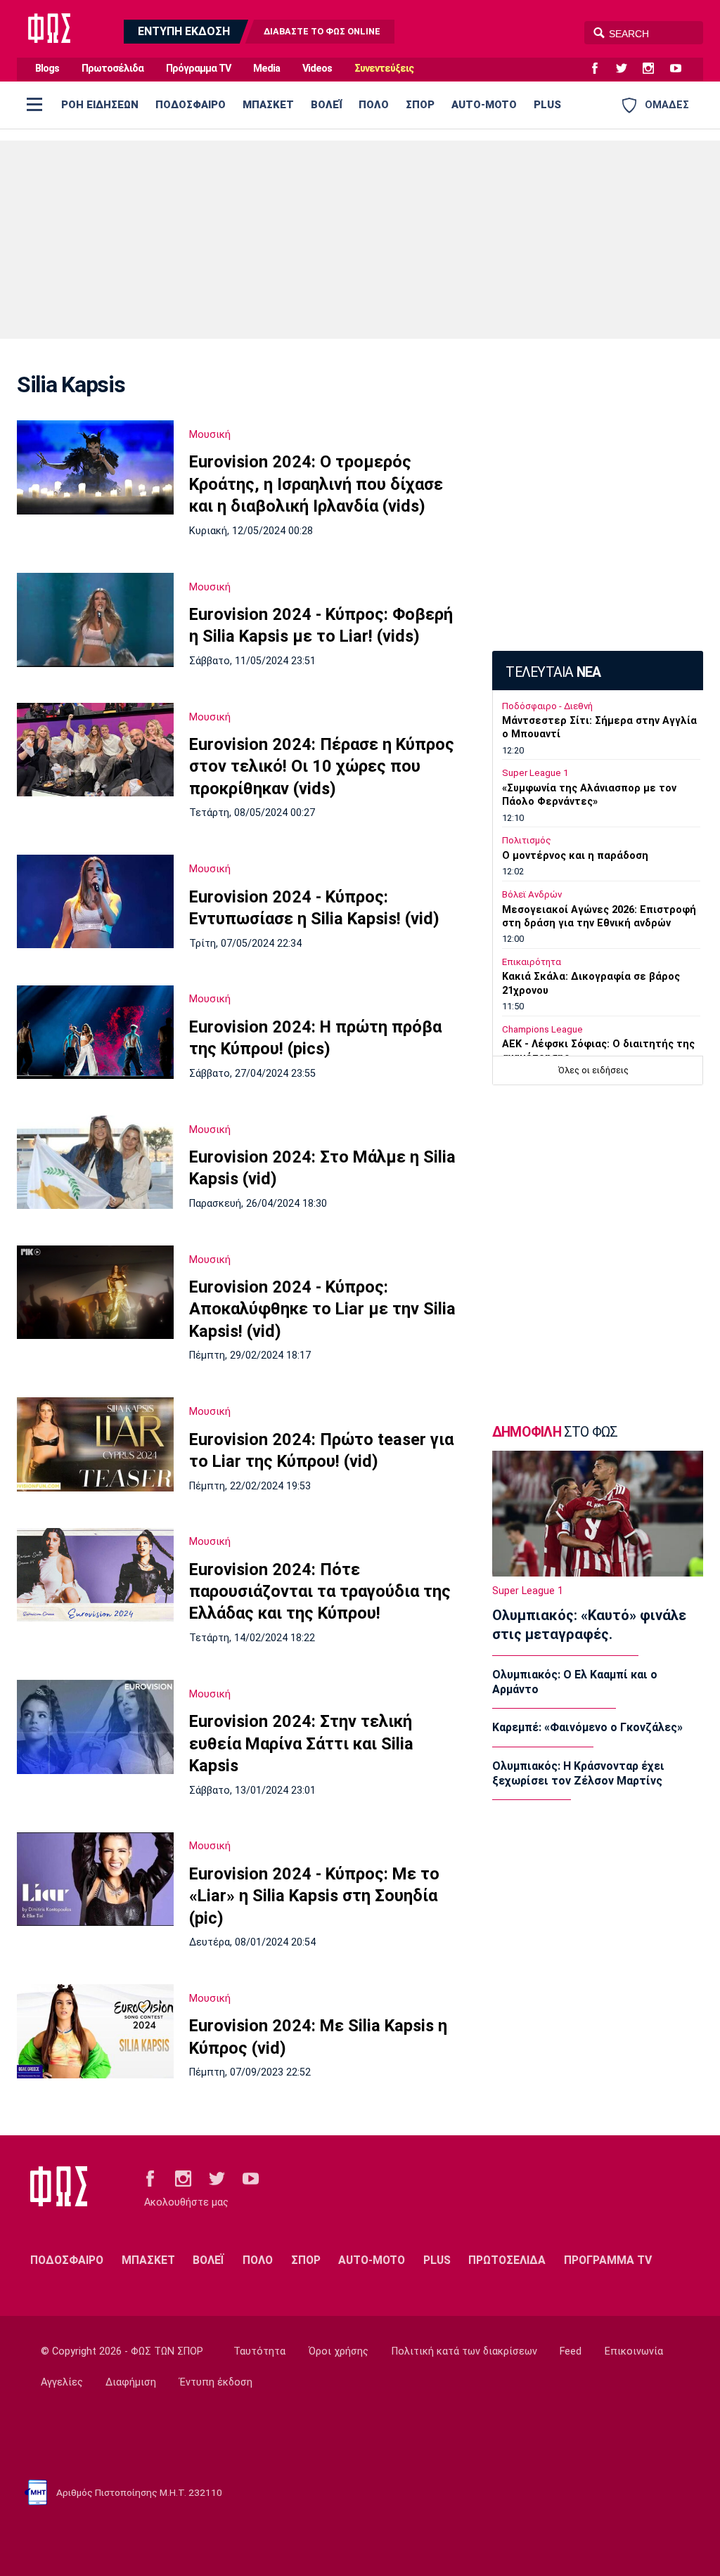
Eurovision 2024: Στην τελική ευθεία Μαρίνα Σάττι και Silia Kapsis (301, 1743)
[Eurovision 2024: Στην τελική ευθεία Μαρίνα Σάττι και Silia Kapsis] (95, 1727)
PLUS (547, 105)
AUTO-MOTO (484, 105)
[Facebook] (600, 69)
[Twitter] (627, 69)
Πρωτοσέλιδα (112, 69)
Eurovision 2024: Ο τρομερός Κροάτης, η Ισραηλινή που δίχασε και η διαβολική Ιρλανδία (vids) (316, 484)
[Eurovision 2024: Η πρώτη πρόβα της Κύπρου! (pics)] (95, 1033)
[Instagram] (654, 69)
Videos (317, 69)
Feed (571, 2351)
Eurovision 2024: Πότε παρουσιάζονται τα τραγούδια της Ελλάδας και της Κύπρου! (320, 1592)
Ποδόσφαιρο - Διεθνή (547, 706)
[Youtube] (681, 69)
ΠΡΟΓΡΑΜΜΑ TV (608, 2260)
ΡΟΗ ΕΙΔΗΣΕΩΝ (100, 105)
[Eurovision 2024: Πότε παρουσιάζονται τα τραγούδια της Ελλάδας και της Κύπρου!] (95, 1575)
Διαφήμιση (131, 2382)
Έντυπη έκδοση (216, 2382)
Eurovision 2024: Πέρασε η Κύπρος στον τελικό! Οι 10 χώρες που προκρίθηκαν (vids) (322, 766)
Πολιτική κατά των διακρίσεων (464, 2351)
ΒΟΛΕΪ (326, 105)
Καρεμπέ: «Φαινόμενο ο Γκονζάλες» (587, 1727)
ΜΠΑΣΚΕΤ (268, 105)
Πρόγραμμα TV (198, 69)
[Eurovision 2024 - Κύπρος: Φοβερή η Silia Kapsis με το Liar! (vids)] (95, 620)
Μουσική (210, 434)
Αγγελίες (62, 2382)
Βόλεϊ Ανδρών (532, 894)
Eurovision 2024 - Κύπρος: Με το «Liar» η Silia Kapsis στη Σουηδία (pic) (314, 1896)
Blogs (47, 69)
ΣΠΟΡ (420, 105)
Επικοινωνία (634, 2351)
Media (266, 69)
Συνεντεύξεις (384, 69)
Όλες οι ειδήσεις (593, 1070)
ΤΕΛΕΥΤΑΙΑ (553, 672)
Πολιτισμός (527, 840)
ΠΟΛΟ (374, 105)
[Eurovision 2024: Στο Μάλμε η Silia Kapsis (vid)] (95, 1163)
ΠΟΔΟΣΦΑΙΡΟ (191, 105)
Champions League (542, 1029)
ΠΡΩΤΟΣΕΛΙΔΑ (507, 2260)
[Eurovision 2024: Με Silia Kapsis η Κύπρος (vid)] (95, 2031)
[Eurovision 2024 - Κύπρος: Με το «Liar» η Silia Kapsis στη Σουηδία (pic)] (95, 1879)
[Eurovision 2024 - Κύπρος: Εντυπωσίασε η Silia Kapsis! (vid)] (95, 901)
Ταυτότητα (259, 2351)
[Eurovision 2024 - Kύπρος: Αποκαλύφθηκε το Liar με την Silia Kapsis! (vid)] (95, 1293)
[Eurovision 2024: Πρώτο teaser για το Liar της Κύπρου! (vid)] (95, 1444)
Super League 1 (535, 773)
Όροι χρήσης (339, 2351)
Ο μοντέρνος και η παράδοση (575, 856)
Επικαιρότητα (532, 962)
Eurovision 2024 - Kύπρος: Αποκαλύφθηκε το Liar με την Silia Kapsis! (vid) (322, 1309)
